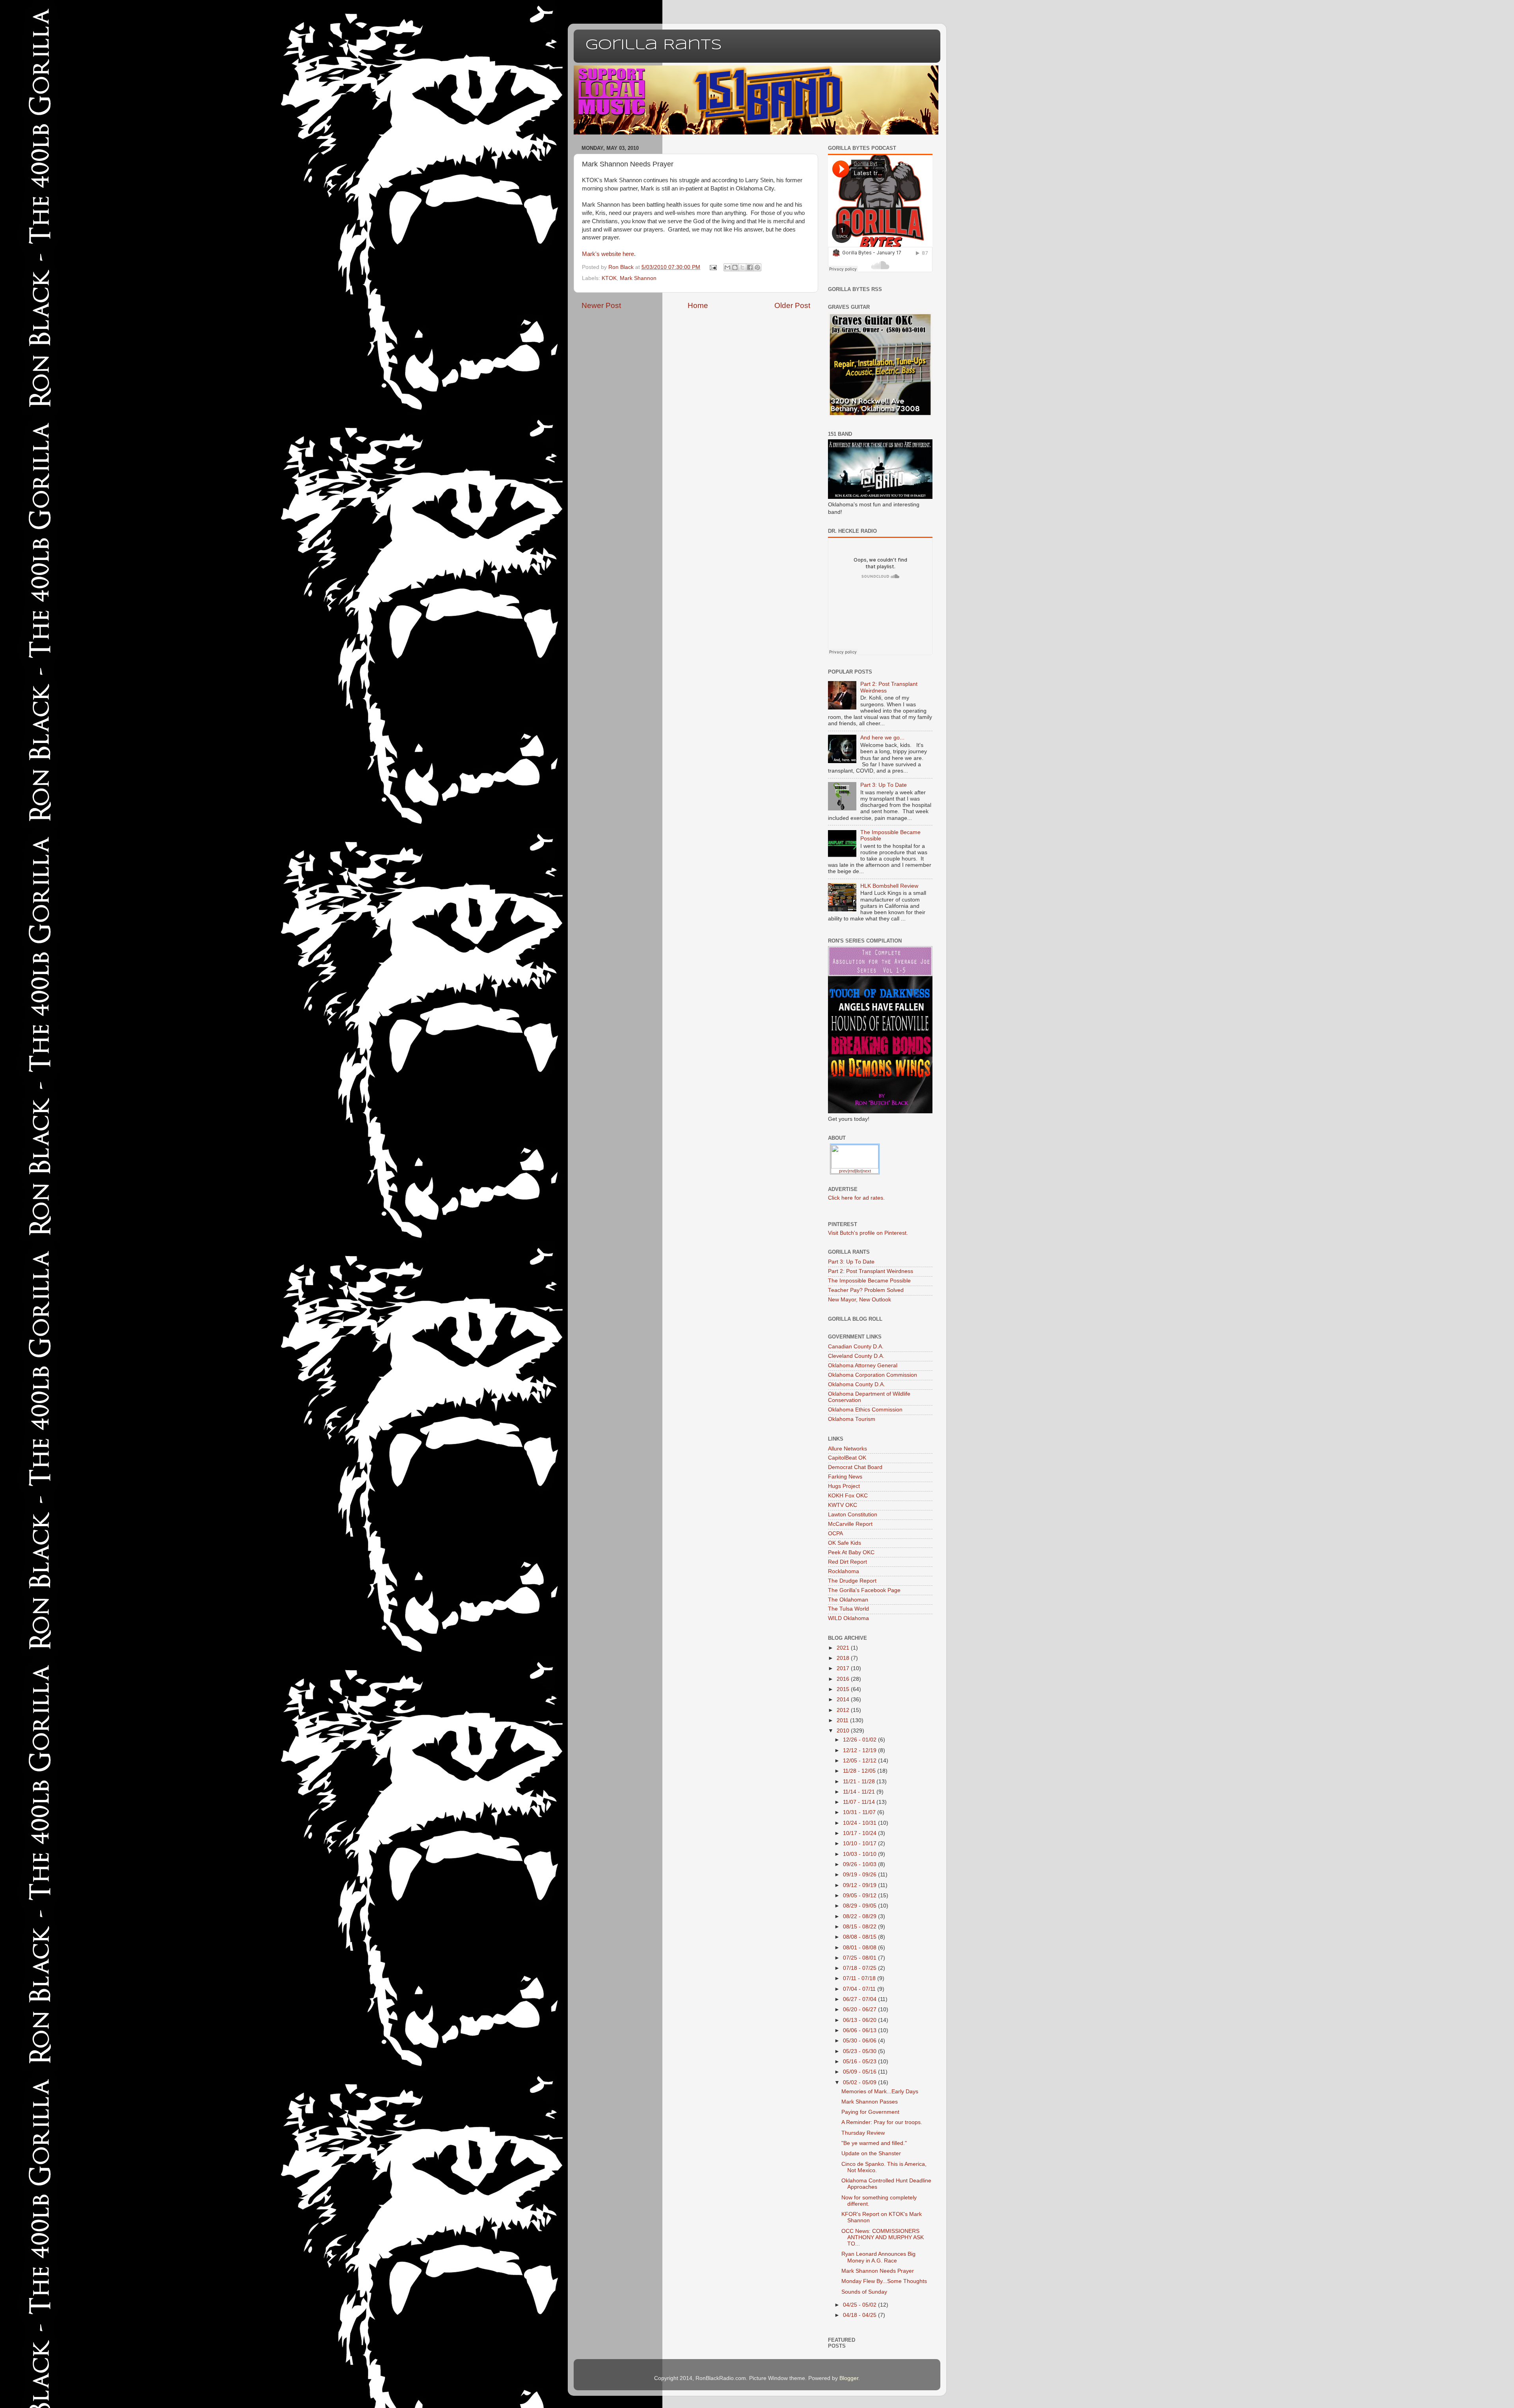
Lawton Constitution (853, 1515)
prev (843, 1171)
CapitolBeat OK (847, 1458)
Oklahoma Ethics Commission (865, 1410)
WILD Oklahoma (848, 1618)
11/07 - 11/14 (860, 1802)
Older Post (792, 305)
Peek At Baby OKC (851, 1552)
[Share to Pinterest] (757, 267)
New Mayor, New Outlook (860, 1300)
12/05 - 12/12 (860, 1761)
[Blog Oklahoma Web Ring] (855, 1156)
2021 (844, 1648)
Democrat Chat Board (855, 1467)
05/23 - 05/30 (860, 2051)
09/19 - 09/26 (860, 1875)
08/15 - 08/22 (860, 1927)
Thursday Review (863, 2133)
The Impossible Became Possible (869, 1281)
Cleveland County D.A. (856, 1356)
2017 (844, 1668)
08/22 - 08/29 (860, 1916)
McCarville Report (850, 1524)
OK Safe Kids (845, 1543)
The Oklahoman (848, 1600)
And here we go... (882, 738)
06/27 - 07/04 (860, 1999)
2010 (844, 1731)
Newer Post (601, 305)
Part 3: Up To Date (884, 785)
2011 (843, 1720)
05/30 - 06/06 (860, 2041)
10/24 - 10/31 (860, 1823)
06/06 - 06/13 (860, 2030)
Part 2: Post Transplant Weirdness (871, 1271)
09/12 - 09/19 (860, 1885)
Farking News (845, 1477)
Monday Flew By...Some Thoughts (884, 2281)
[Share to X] (742, 267)
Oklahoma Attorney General (863, 1365)
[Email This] (727, 267)
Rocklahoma (844, 1571)
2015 (844, 1689)
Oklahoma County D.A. (857, 1384)
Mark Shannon (638, 278)
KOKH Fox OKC (848, 1496)
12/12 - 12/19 (860, 1750)
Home (698, 305)
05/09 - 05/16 (860, 2072)
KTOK (609, 278)
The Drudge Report (852, 1581)
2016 (844, 1679)
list (859, 1171)
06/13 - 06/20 (860, 2020)
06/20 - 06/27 (860, 2009)
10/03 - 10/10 (860, 1854)
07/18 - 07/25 (860, 1968)
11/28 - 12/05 (860, 1771)
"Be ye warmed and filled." (874, 2143)
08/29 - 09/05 (860, 1906)
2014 (844, 1700)
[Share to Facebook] (750, 267)
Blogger (849, 2378)
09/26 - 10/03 (860, 1864)
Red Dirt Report (847, 1562)
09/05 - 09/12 (860, 1896)
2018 (844, 1658)
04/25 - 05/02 (860, 2305)
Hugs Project (844, 1486)
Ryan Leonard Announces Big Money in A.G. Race (878, 2257)
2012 (844, 1710)
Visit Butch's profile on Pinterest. (868, 1233)
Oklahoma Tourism (852, 1419)
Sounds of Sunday (864, 2292)
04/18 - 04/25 (860, 2315)
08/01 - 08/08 (860, 1948)
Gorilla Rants (654, 45)
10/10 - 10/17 (860, 1843)
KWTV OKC (843, 1505)
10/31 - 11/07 (860, 1812)
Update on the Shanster (871, 2153)
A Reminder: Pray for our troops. (882, 2122)
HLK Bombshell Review (889, 886)
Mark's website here (608, 254)
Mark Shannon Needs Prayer (878, 2271)
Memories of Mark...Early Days (880, 2092)
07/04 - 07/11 (860, 1989)
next (867, 1171)
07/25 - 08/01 (860, 1958)
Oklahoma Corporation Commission (873, 1375)
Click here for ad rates (856, 1198)
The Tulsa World (848, 1609)
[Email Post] (713, 267)
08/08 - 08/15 (860, 1937)
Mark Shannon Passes (870, 2102)
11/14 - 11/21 (860, 1792)
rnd (852, 1171)
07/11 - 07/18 (860, 1978)
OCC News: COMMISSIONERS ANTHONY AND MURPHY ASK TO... (883, 2237)
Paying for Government (870, 2112)
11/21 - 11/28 (860, 1782)
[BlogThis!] (735, 267)
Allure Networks (847, 1449)
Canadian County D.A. (856, 1347)
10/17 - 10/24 (860, 1833)
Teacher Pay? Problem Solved (866, 1290)
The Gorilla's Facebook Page (864, 1590)
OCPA (835, 1533)
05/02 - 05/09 (860, 2082)
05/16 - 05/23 (860, 2062)
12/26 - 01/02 (860, 1740)
